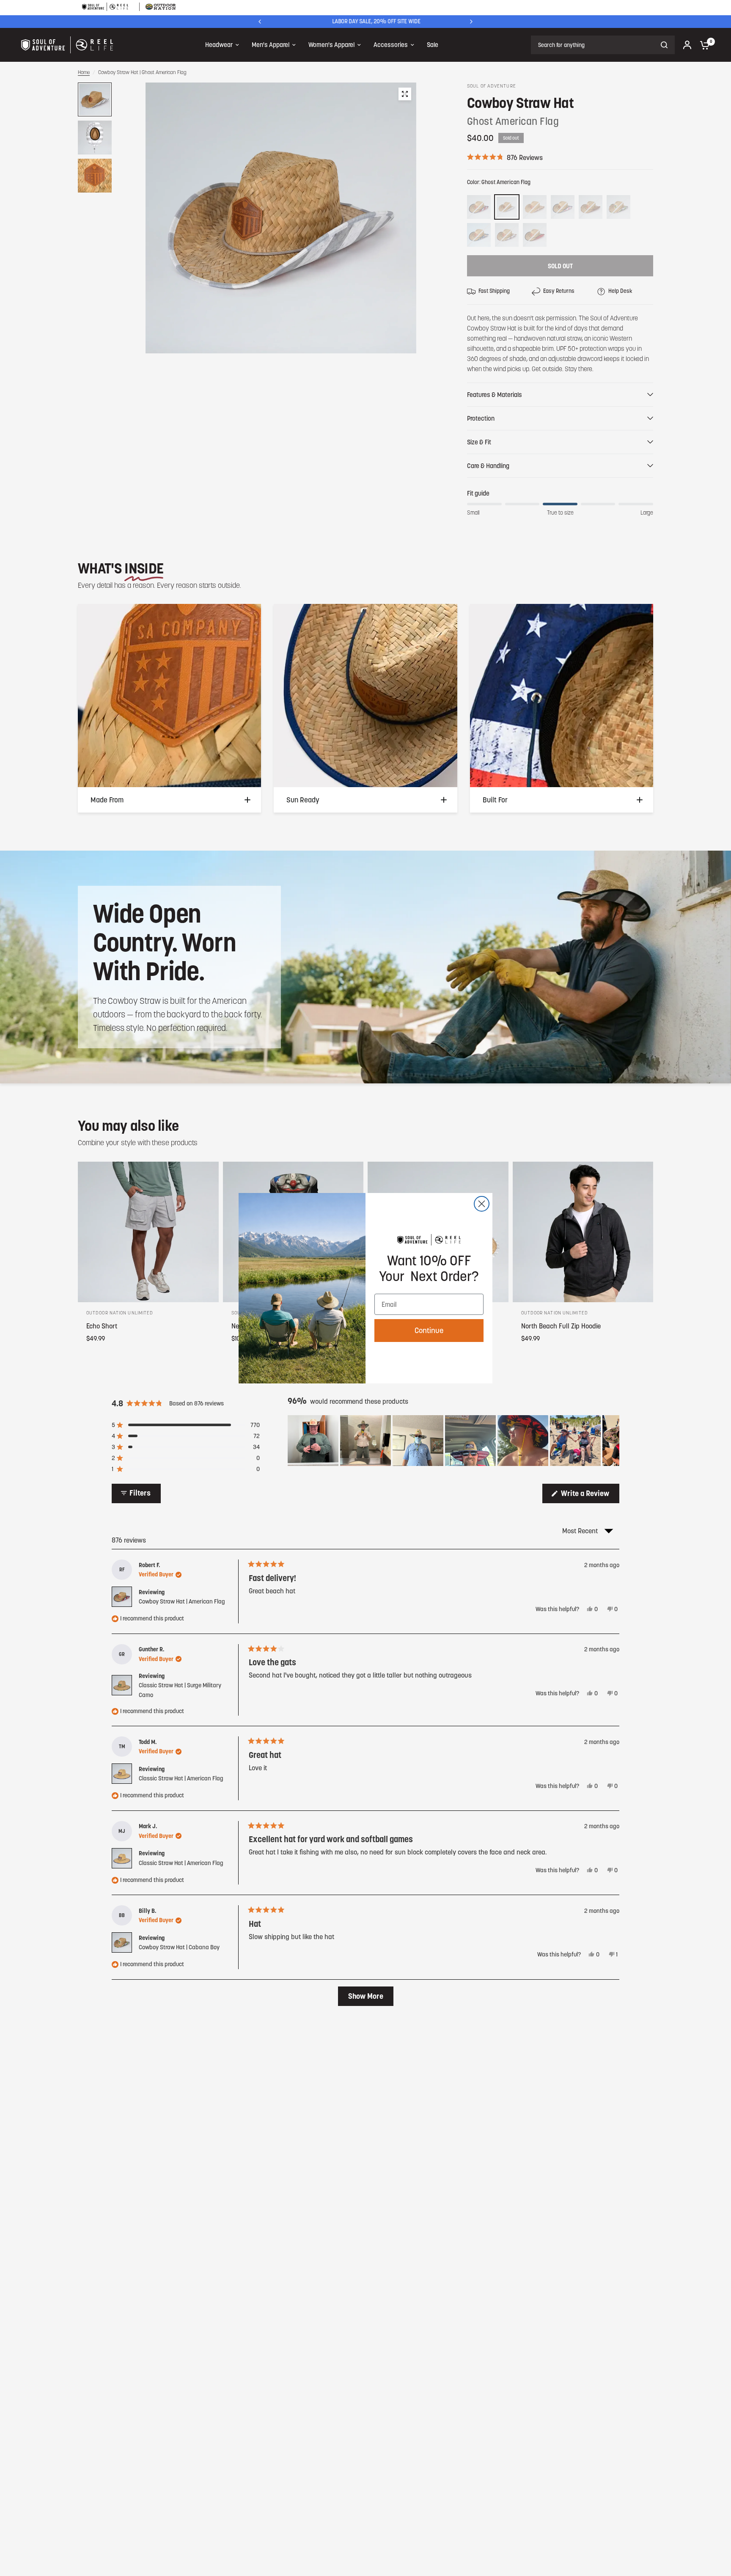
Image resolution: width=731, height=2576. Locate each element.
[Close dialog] (482, 1204)
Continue (429, 1330)
